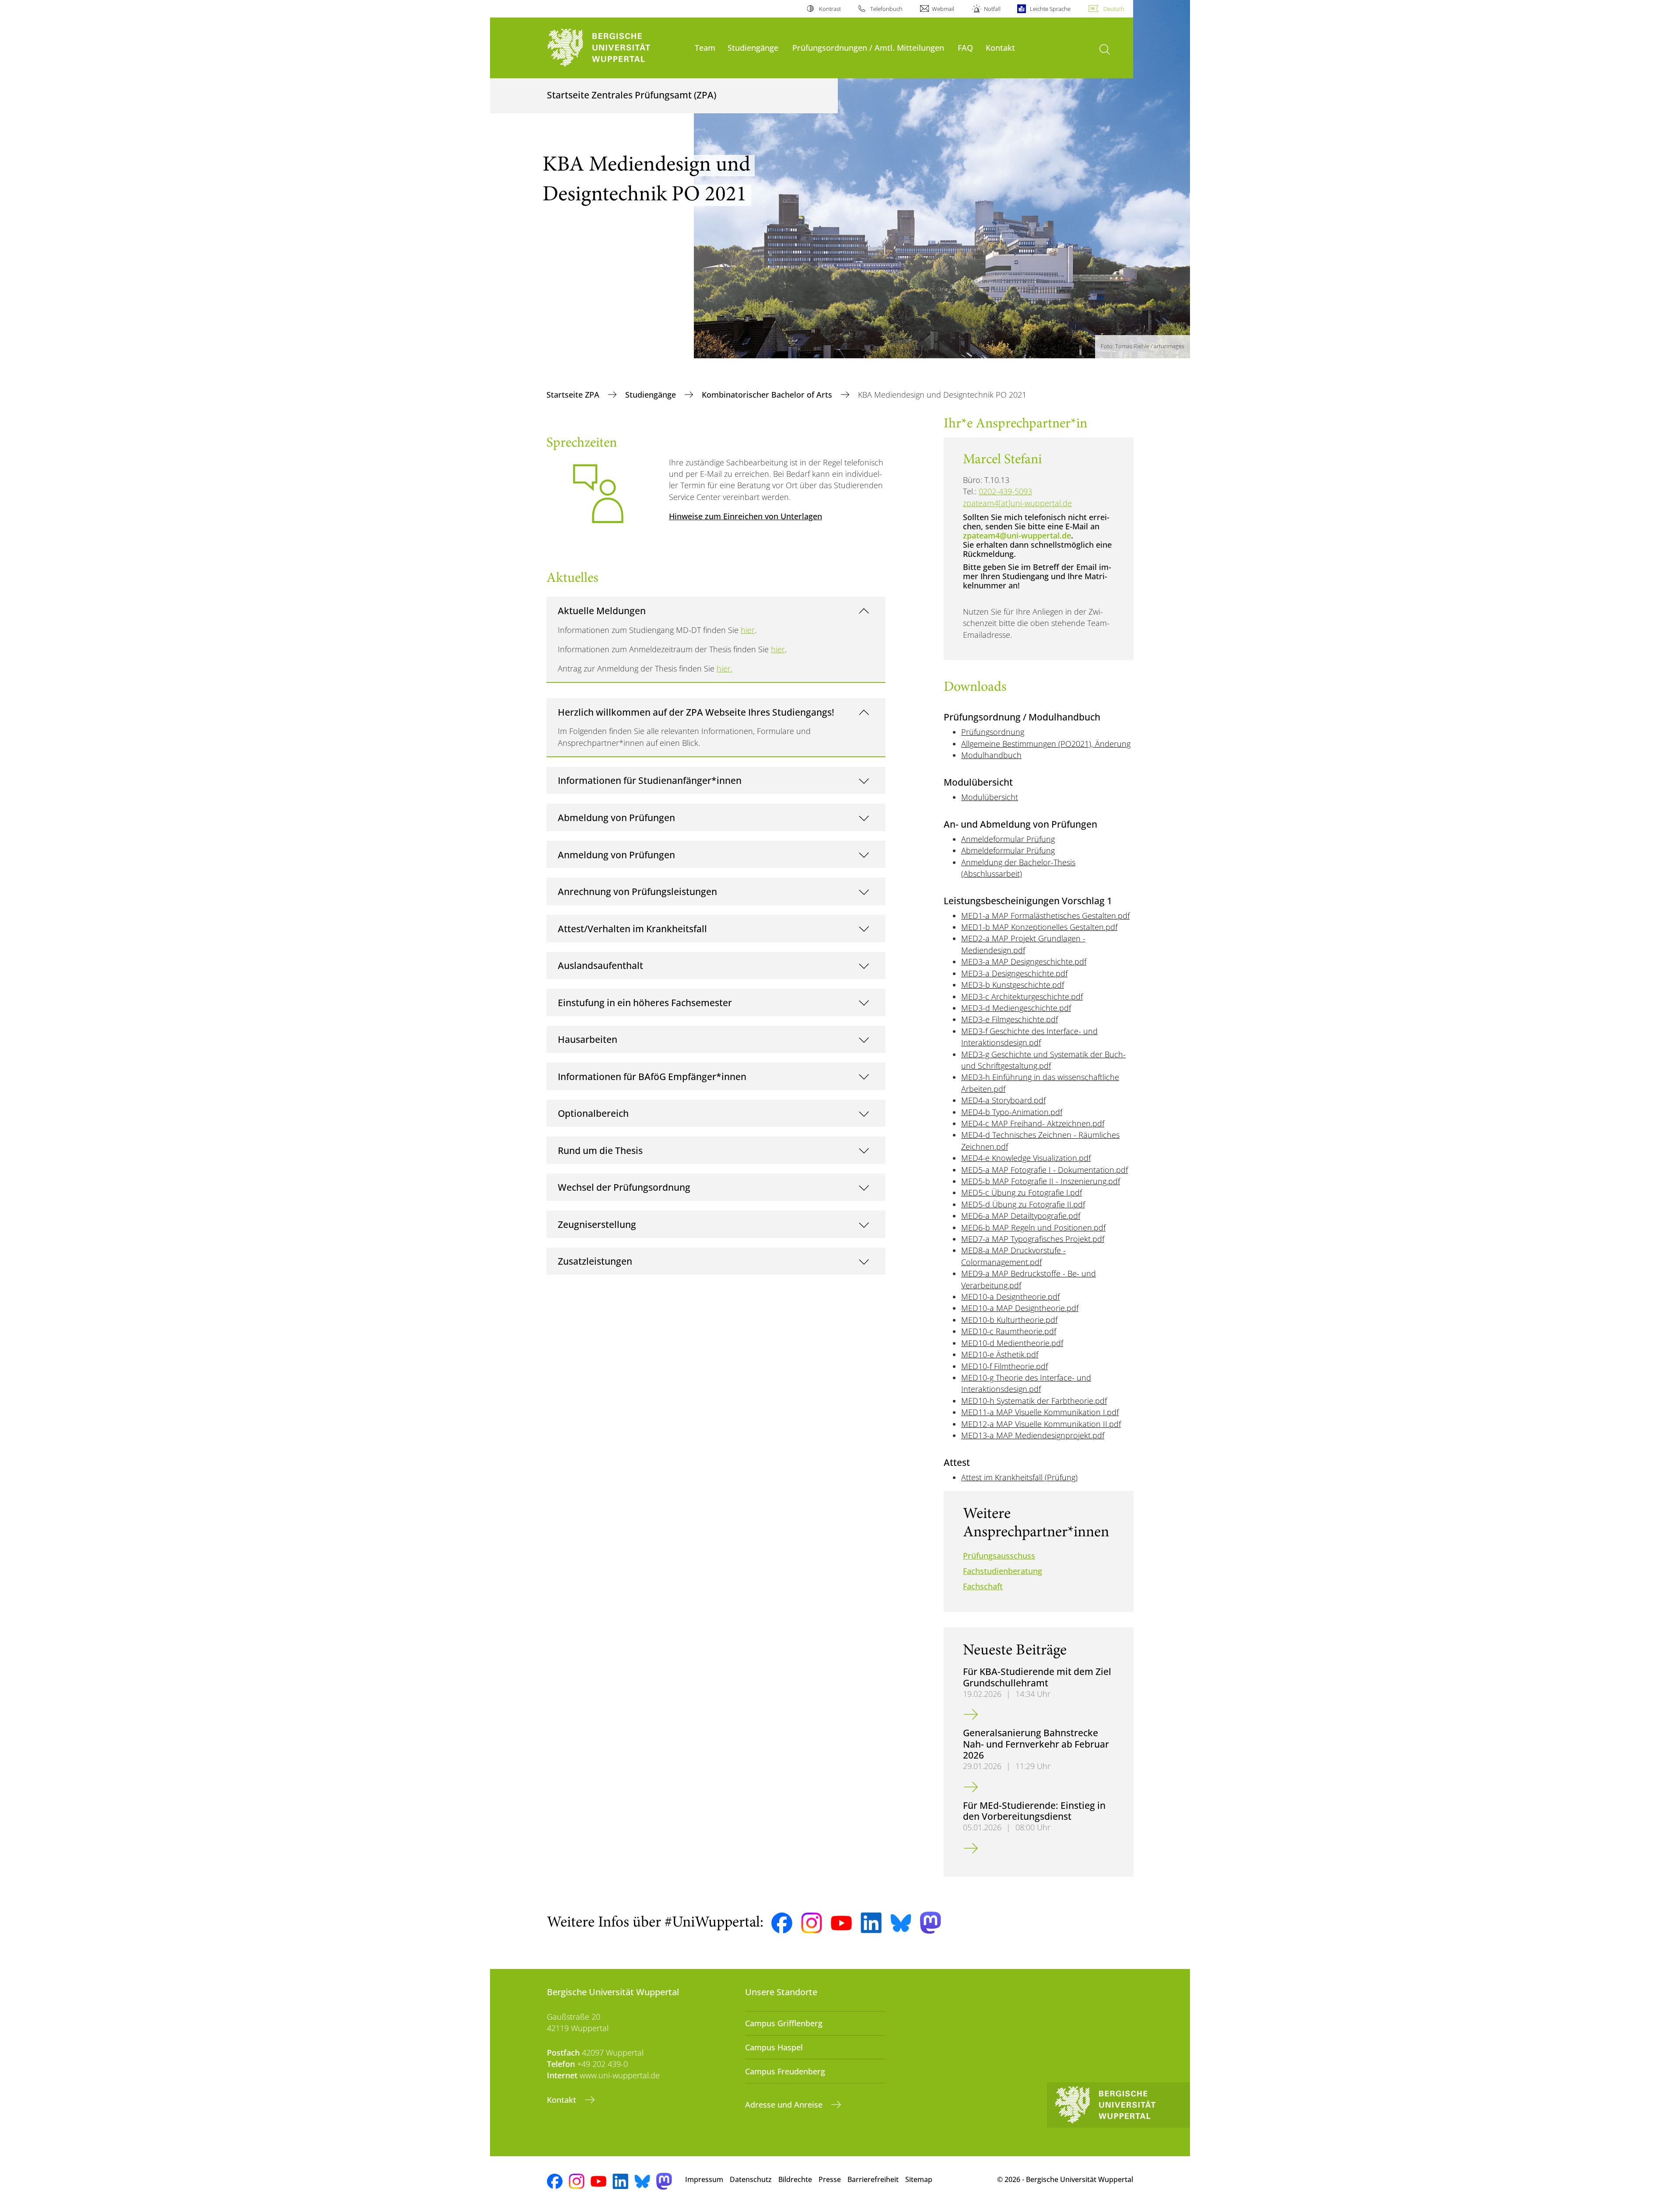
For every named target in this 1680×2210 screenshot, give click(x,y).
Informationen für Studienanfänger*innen (650, 780)
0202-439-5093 (1005, 491)
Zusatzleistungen (595, 1261)
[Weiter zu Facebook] (782, 1923)
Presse (830, 2179)
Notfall (992, 9)
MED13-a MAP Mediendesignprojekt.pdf (1033, 1435)
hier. (724, 668)
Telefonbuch (886, 9)
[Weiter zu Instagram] (812, 1923)
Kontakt (1000, 47)
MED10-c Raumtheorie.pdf (1009, 1331)
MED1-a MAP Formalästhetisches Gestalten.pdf (1045, 916)
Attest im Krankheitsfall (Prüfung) (1019, 1477)
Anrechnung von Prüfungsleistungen (637, 891)
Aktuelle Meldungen (602, 610)
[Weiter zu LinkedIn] (871, 1923)
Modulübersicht (990, 797)
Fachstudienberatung (1003, 1571)
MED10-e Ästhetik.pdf (1000, 1354)
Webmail (943, 9)
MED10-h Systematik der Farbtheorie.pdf (1034, 1401)
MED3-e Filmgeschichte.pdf (1010, 1019)
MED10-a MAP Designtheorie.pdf (1020, 1308)
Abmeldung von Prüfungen (616, 817)
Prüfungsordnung (993, 732)
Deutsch (1114, 9)
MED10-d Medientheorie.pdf (1012, 1343)
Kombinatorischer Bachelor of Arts (768, 395)
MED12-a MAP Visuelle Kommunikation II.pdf (1041, 1424)
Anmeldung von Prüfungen (616, 855)
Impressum (704, 2179)
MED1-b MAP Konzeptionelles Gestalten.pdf (1039, 927)
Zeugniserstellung (597, 1224)
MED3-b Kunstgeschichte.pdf (1013, 985)
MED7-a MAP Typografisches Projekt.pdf (1033, 1239)
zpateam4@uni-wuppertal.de (1017, 535)
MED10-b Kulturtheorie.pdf (1009, 1320)
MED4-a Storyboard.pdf (1003, 1100)
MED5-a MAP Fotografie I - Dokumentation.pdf (1045, 1170)
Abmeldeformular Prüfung (1008, 850)
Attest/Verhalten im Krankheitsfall (632, 928)
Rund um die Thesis (600, 1150)
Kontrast (830, 9)
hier (748, 630)
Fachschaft (983, 1586)
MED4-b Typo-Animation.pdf (1012, 1112)
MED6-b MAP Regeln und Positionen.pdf (1033, 1227)
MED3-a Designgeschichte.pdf (1014, 973)
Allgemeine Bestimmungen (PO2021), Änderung (1046, 744)
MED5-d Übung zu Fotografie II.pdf (1023, 1204)
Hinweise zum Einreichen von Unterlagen (745, 516)
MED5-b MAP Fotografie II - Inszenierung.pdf (1041, 1181)
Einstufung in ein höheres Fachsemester (645, 1002)
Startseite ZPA (574, 395)
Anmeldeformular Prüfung (1008, 839)
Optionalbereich (593, 1113)
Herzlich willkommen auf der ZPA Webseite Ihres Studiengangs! (696, 712)
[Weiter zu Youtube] (841, 1923)
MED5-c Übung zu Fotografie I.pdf (1022, 1192)
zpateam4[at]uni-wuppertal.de (1017, 503)
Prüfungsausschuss (999, 1556)
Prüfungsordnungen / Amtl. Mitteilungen (868, 47)
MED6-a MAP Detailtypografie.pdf (1021, 1216)
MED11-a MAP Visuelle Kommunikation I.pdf (1040, 1412)
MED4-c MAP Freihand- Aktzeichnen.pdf (1033, 1123)
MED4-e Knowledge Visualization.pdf (1026, 1158)
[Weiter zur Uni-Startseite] (616, 48)
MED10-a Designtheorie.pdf (1010, 1297)
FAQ (965, 47)
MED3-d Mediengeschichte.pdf (1016, 1008)
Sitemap (919, 2179)
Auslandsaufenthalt (600, 965)
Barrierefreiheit (873, 2179)
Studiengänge (753, 47)
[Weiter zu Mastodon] (931, 1923)
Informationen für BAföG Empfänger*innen (652, 1076)
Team (705, 47)
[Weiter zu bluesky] (901, 1923)
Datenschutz (751, 2179)
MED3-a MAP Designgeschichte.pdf (1024, 962)
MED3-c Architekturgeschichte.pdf (1022, 997)
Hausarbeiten (588, 1039)
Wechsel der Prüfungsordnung (624, 1187)
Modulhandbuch (991, 755)
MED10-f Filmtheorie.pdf (1004, 1366)
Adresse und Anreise (785, 2105)
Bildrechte (795, 2179)
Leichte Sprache (1050, 9)
